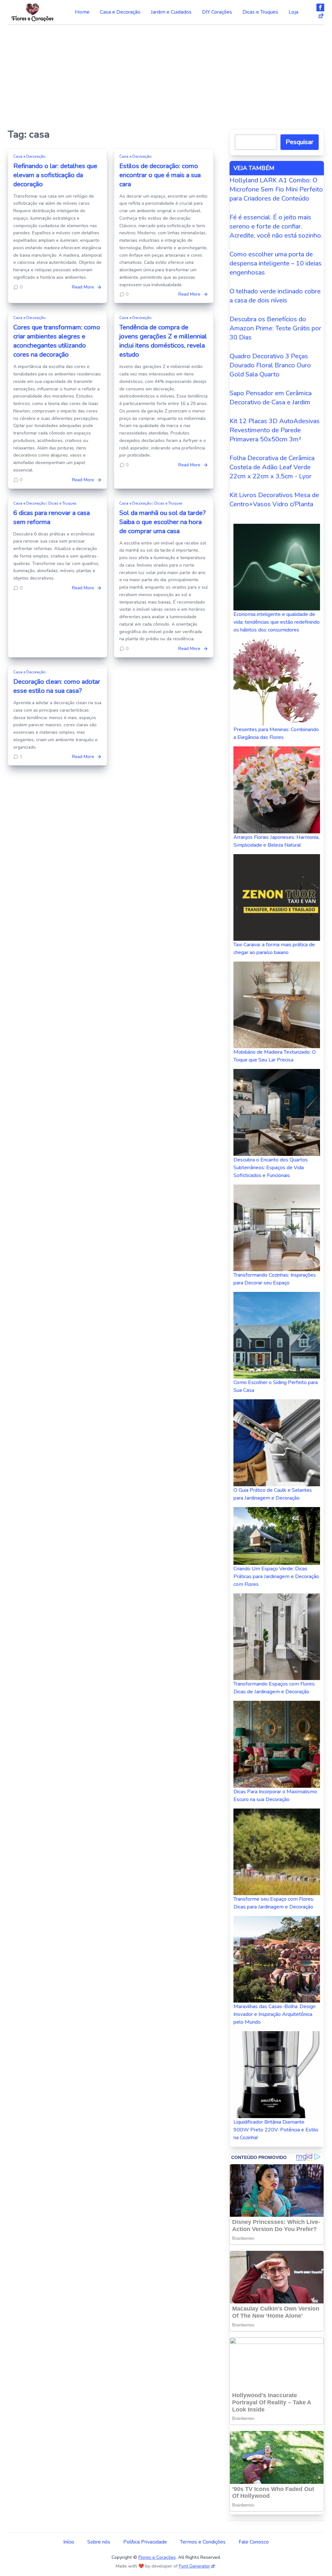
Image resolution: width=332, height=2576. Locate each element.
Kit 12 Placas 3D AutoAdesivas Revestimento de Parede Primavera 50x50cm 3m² (275, 430)
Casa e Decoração (120, 12)
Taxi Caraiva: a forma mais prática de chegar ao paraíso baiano (274, 949)
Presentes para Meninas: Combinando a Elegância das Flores (276, 733)
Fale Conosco (254, 2542)
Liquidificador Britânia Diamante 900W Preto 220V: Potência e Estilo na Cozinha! (276, 2130)
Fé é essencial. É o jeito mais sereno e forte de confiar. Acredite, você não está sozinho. (276, 226)
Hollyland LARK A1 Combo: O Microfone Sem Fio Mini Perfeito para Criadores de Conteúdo (276, 189)
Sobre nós (99, 2542)
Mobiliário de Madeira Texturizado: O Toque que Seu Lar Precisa (275, 1056)
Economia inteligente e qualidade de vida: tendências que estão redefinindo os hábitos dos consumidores (277, 622)
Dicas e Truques (260, 12)
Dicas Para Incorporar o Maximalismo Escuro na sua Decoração (275, 1796)
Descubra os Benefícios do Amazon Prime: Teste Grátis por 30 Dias (275, 328)
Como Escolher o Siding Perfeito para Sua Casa (276, 1386)
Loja (293, 12)
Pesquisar (300, 142)
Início (69, 2542)
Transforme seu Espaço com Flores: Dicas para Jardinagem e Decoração (274, 1903)
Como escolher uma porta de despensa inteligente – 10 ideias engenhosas (276, 263)
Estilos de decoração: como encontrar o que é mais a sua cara (160, 175)
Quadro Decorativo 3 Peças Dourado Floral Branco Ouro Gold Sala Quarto (270, 365)
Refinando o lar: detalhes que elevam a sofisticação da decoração (55, 175)
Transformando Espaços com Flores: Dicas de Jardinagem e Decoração (274, 1688)
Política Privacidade (145, 2542)
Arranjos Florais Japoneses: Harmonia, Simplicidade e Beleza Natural (276, 841)
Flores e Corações (157, 2557)
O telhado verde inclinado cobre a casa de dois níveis (275, 296)
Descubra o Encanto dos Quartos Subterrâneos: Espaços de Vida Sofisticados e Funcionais (271, 1168)
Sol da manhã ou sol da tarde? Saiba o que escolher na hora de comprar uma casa (162, 522)
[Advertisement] (166, 74)
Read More (83, 287)
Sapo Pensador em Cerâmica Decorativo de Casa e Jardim (271, 398)
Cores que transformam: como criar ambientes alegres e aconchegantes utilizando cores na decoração (57, 341)
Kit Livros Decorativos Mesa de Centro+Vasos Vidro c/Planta (274, 500)
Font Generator (195, 2566)
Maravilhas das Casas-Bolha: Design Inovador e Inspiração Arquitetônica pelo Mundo (274, 2014)
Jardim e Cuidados (171, 12)
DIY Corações (217, 12)
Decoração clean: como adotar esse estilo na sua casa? (57, 686)
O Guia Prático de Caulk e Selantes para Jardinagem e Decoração (273, 1494)
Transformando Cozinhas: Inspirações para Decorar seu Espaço (275, 1279)
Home (82, 12)
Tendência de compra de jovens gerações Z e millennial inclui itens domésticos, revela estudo (163, 341)
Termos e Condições (203, 2542)
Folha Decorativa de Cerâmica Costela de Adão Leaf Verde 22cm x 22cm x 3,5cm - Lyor (272, 467)
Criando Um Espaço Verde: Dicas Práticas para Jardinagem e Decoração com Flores (276, 1576)
